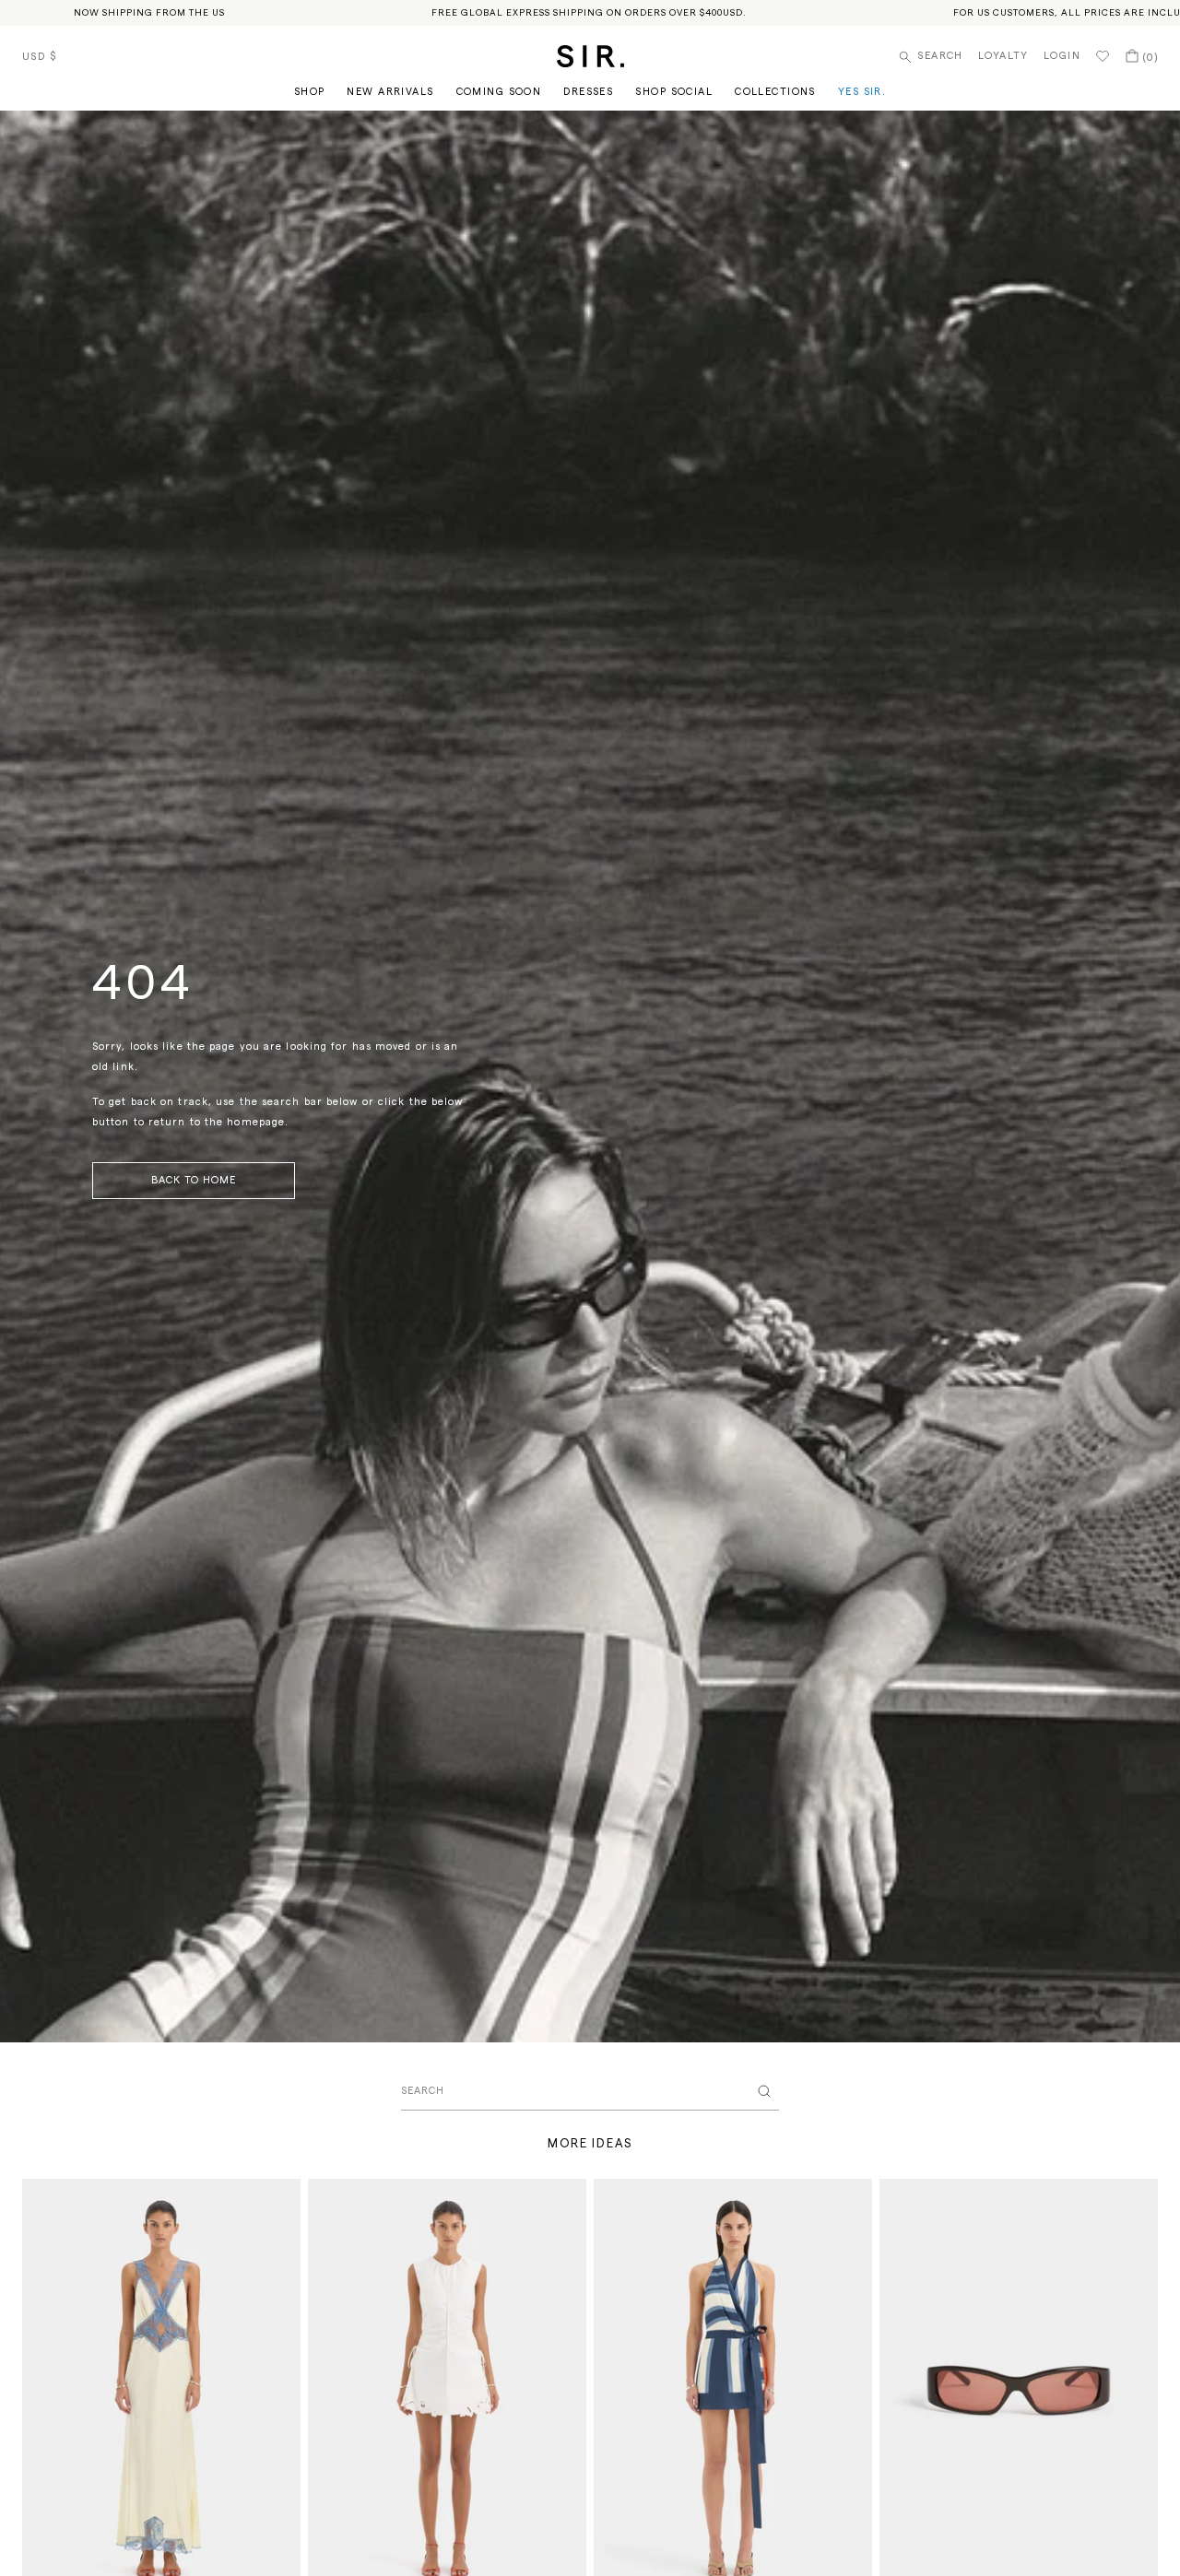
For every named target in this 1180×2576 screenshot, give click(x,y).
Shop (310, 92)
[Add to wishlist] (278, 2201)
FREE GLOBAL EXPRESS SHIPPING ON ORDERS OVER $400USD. (589, 13)
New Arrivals (390, 92)
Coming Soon (499, 92)
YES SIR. (862, 92)
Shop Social (674, 92)
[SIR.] (590, 56)
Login (1062, 56)
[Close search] (764, 2091)
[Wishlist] (1103, 56)
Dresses (588, 92)
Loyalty (1003, 56)
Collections (775, 92)
